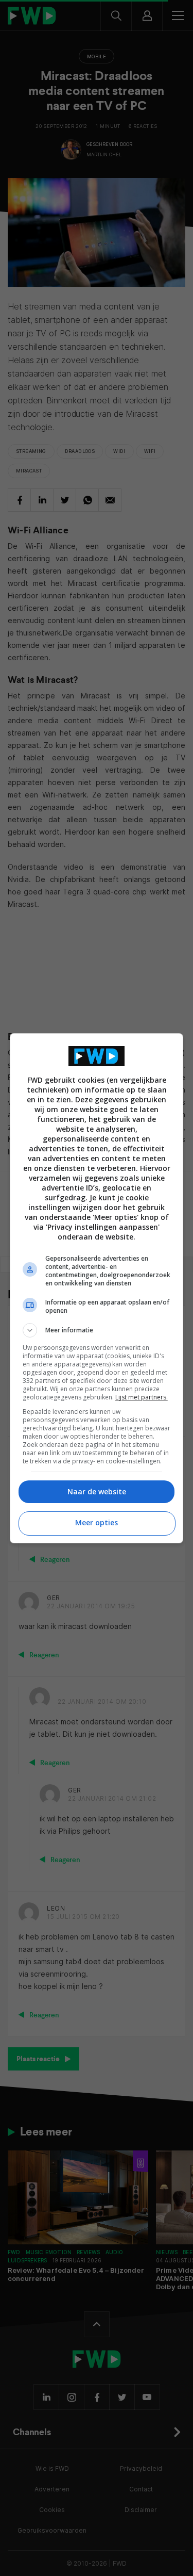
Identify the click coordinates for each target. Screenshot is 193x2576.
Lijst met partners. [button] (142, 1397)
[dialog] (97, 1288)
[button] (97, 1330)
